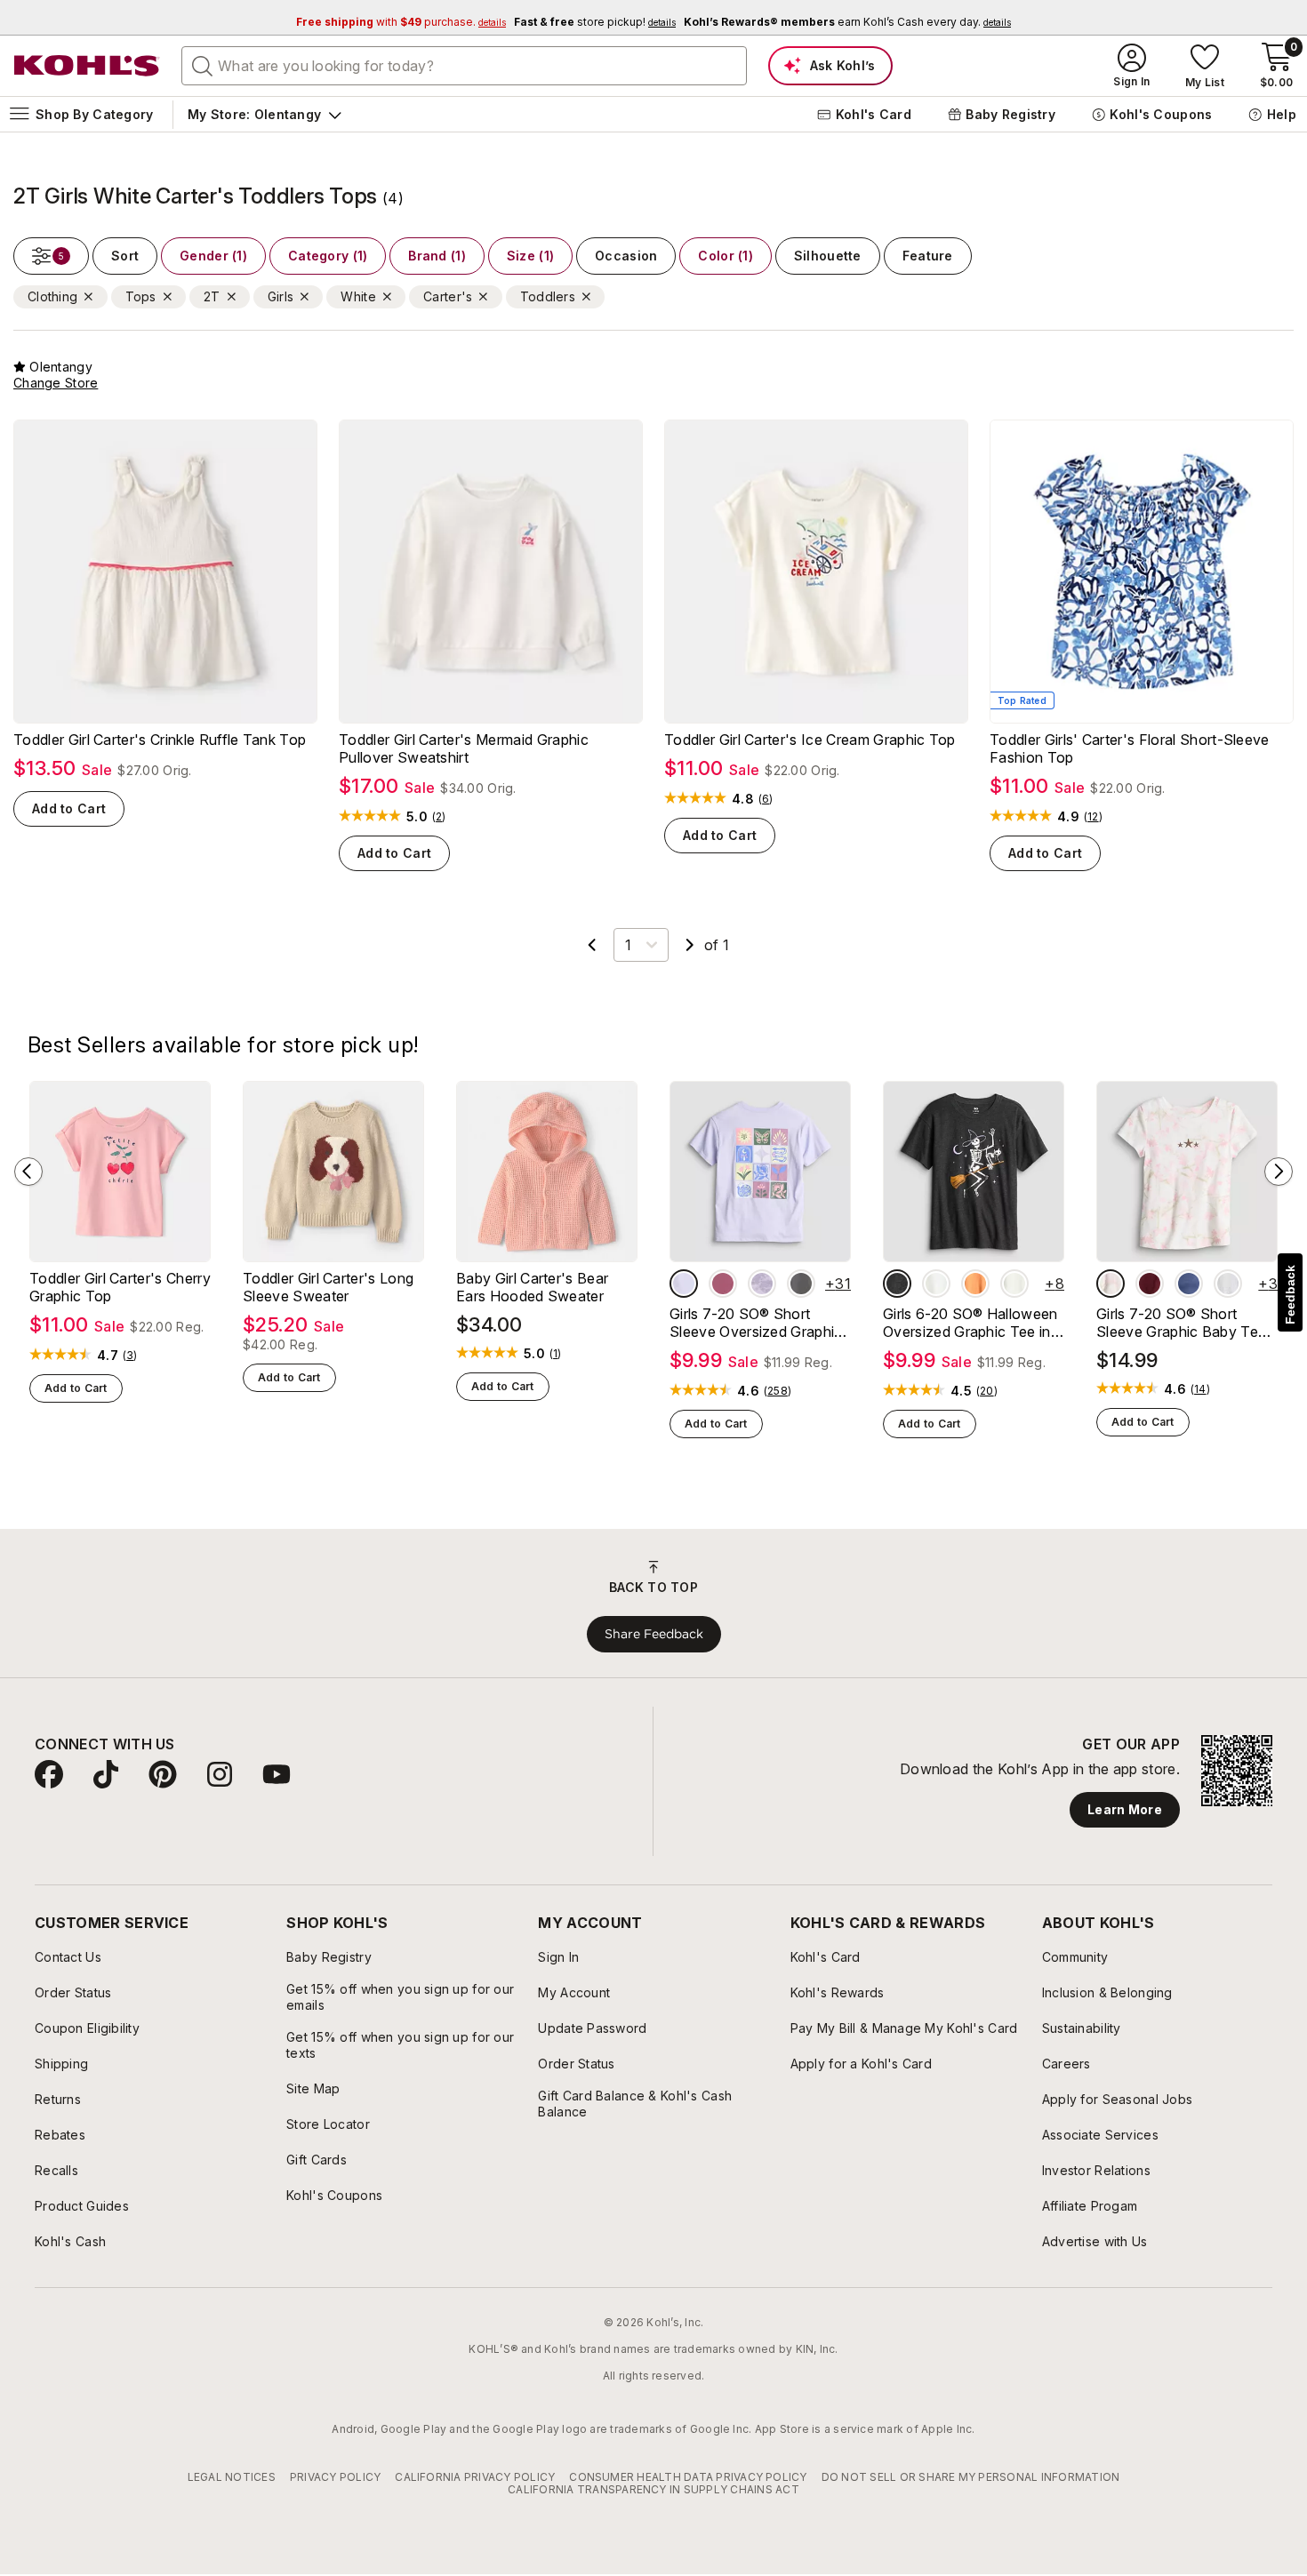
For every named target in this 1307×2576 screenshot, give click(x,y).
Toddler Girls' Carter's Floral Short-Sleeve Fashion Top (1130, 748)
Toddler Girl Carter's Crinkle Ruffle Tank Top (160, 740)
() (439, 817)
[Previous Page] (592, 945)
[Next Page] (690, 945)
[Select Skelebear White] (936, 1284)
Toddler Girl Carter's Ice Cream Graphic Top (810, 740)
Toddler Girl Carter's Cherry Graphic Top (120, 1287)
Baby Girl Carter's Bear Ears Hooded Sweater (532, 1287)
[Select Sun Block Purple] (684, 1284)
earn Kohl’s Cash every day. (847, 22)
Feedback (1290, 1295)
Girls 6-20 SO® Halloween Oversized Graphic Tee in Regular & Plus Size (970, 1323)
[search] (203, 65)
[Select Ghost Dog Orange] (975, 1284)
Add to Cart (69, 808)
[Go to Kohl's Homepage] (87, 66)
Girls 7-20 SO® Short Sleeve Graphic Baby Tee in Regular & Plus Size (1181, 1323)
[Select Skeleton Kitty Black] (897, 1284)
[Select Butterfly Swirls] (723, 1284)
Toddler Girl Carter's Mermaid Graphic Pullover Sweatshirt (464, 748)
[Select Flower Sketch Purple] (762, 1284)
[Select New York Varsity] (1189, 1284)
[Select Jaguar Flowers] (801, 1284)
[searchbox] (464, 66)
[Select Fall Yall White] (1014, 1284)
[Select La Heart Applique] (1150, 1284)
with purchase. (401, 22)
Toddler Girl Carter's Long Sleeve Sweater (328, 1287)
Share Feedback (654, 1634)
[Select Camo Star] (1111, 1284)
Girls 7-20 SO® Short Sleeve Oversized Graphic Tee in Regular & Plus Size (757, 1323)
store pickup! (595, 22)
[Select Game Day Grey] (1228, 1284)
